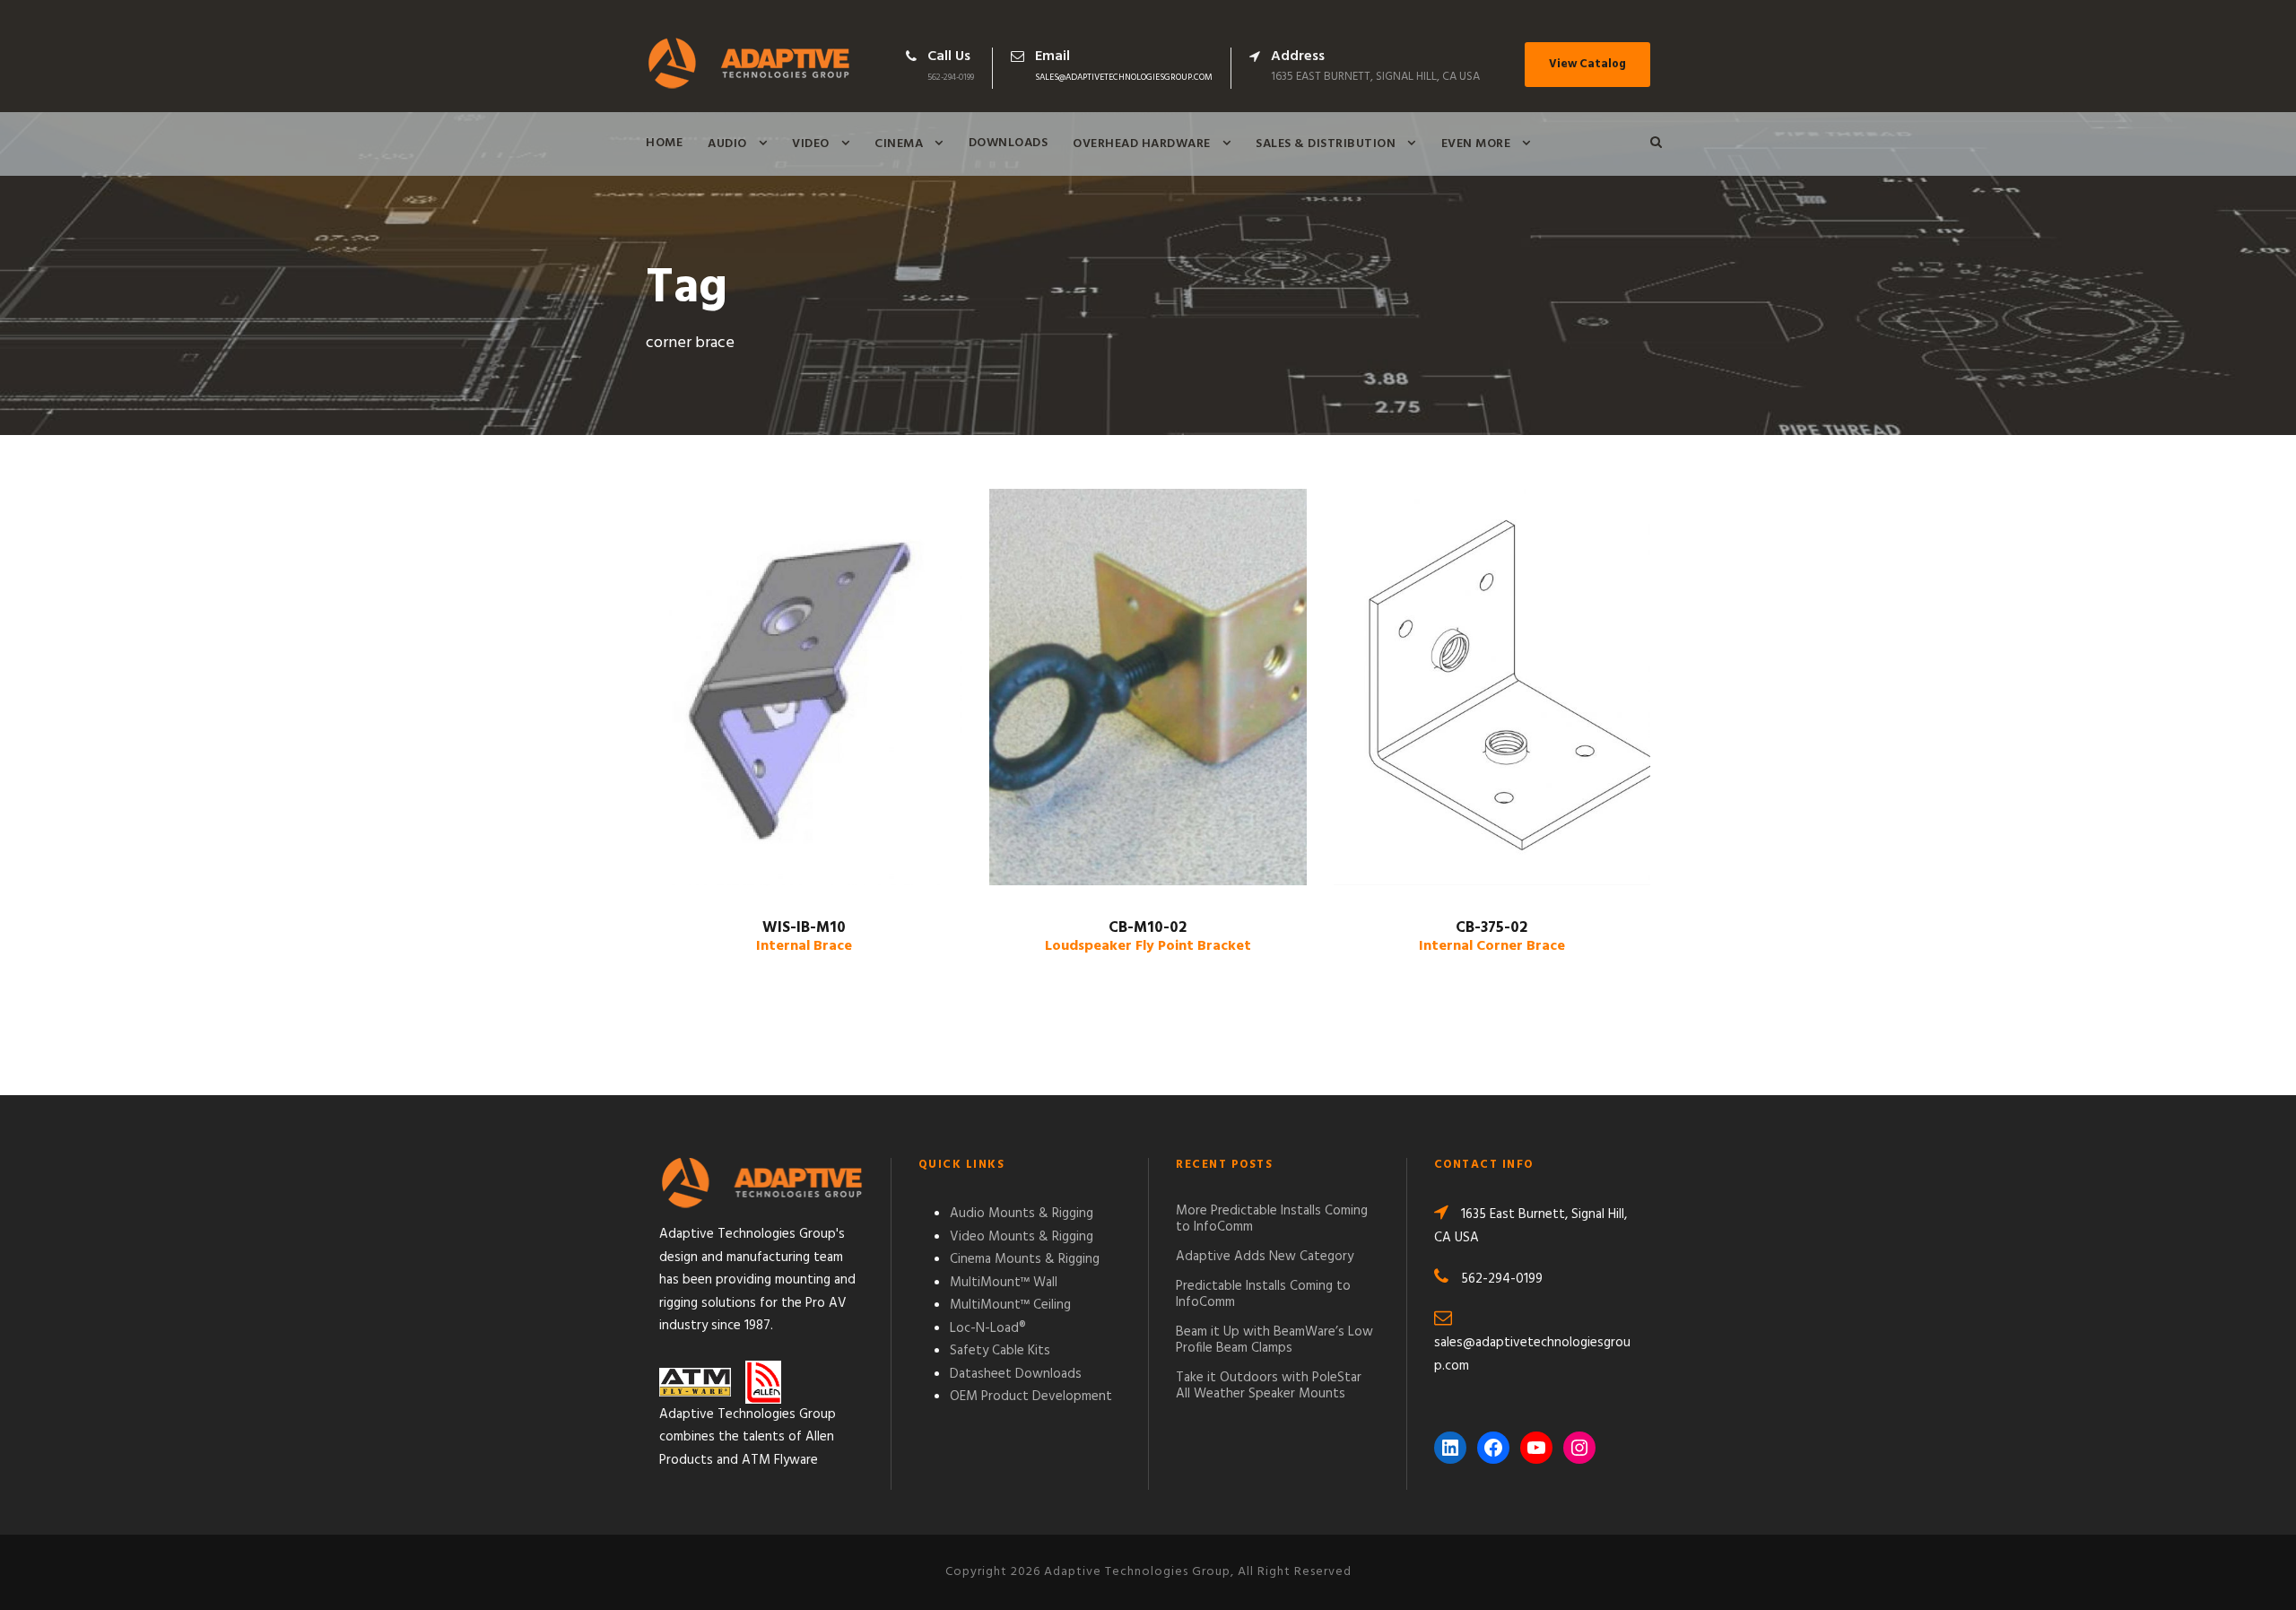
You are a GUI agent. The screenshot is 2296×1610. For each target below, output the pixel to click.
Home (664, 143)
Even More (1476, 144)
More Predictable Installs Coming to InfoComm (1272, 1219)
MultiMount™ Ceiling (1010, 1305)
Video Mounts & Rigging (1022, 1237)
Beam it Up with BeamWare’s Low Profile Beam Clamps (1274, 1340)
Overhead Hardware (1142, 144)
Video (811, 144)
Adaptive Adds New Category (1265, 1257)
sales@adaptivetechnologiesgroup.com (1124, 77)
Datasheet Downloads (1016, 1374)
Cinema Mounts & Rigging (1025, 1259)
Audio (727, 144)
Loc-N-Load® (988, 1328)
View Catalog (1587, 64)
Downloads (1009, 143)
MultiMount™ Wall (1004, 1283)
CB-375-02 (1492, 937)
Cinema (899, 144)
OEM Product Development (1031, 1397)
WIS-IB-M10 (804, 937)
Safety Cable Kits (1000, 1351)
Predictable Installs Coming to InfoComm (1263, 1294)
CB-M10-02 (1148, 937)
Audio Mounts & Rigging (1022, 1214)
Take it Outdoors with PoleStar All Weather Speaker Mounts (1269, 1386)
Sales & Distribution (1326, 144)
